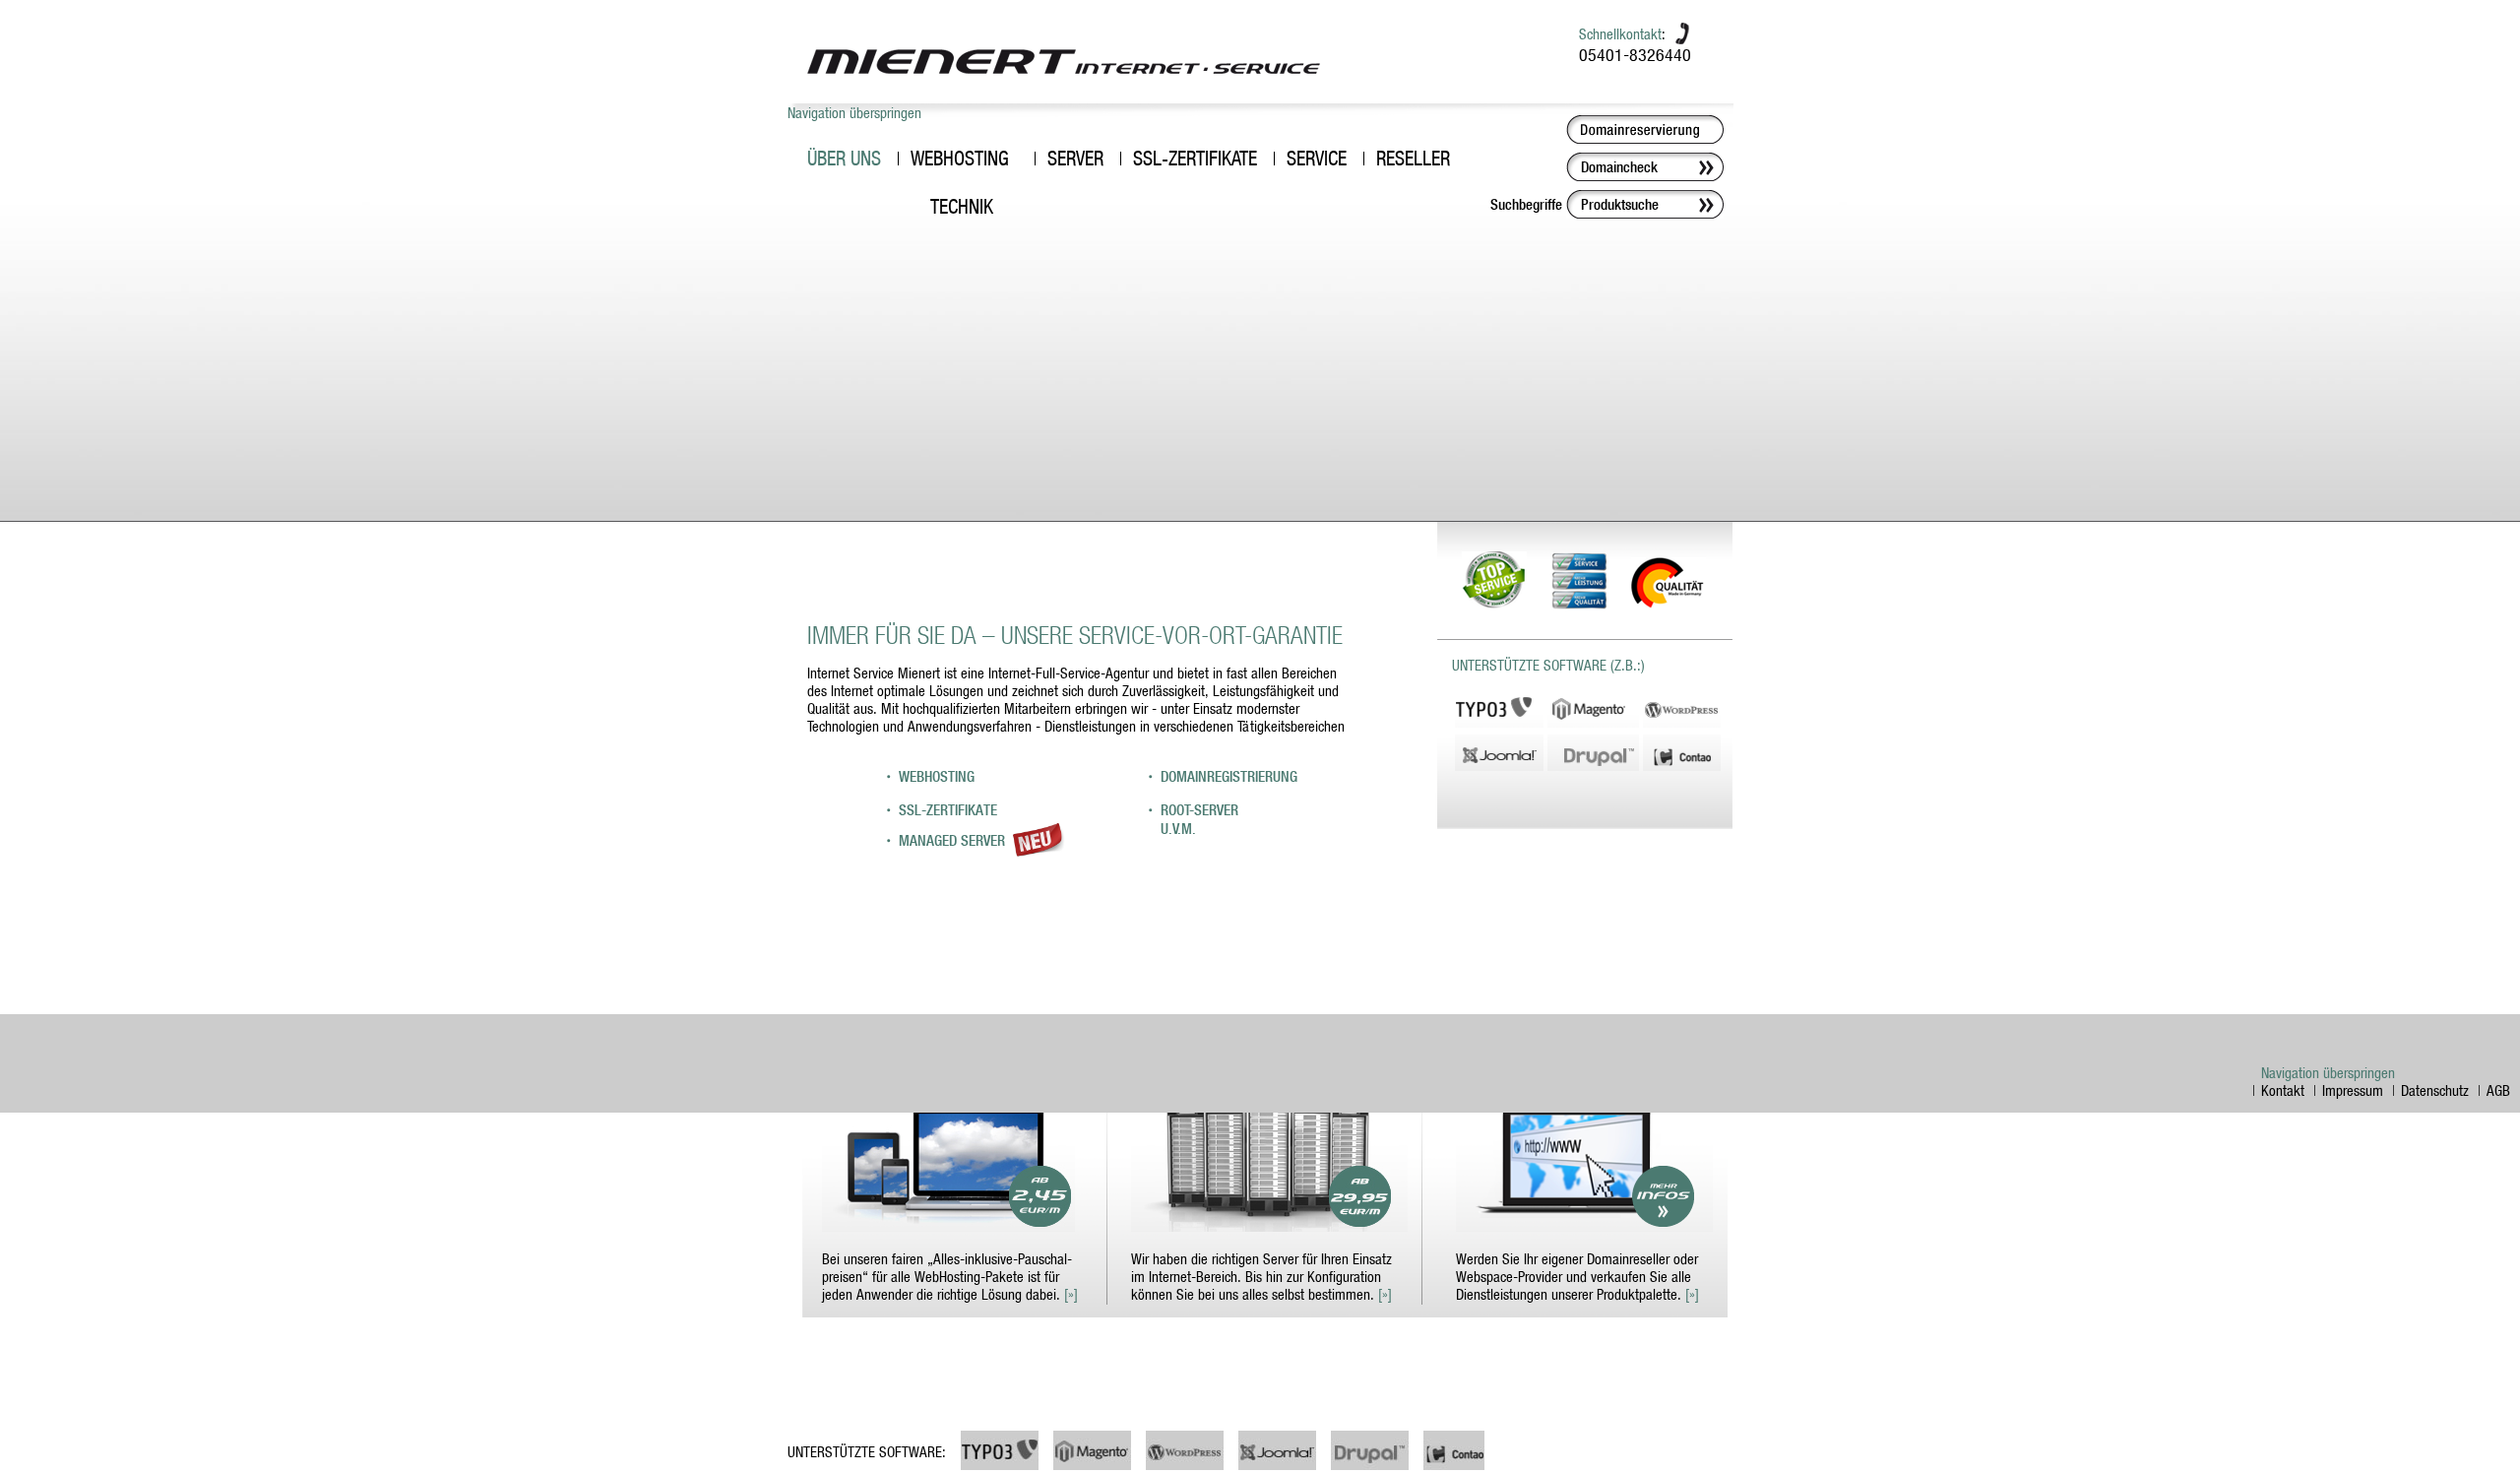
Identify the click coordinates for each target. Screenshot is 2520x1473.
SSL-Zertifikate (948, 810)
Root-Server (1199, 810)
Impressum (2353, 1090)
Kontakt (2283, 1090)
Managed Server (954, 840)
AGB (2498, 1090)
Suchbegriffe (1526, 204)
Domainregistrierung (1229, 776)
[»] (1071, 1294)
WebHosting (937, 776)
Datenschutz (2435, 1090)
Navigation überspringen (854, 112)
